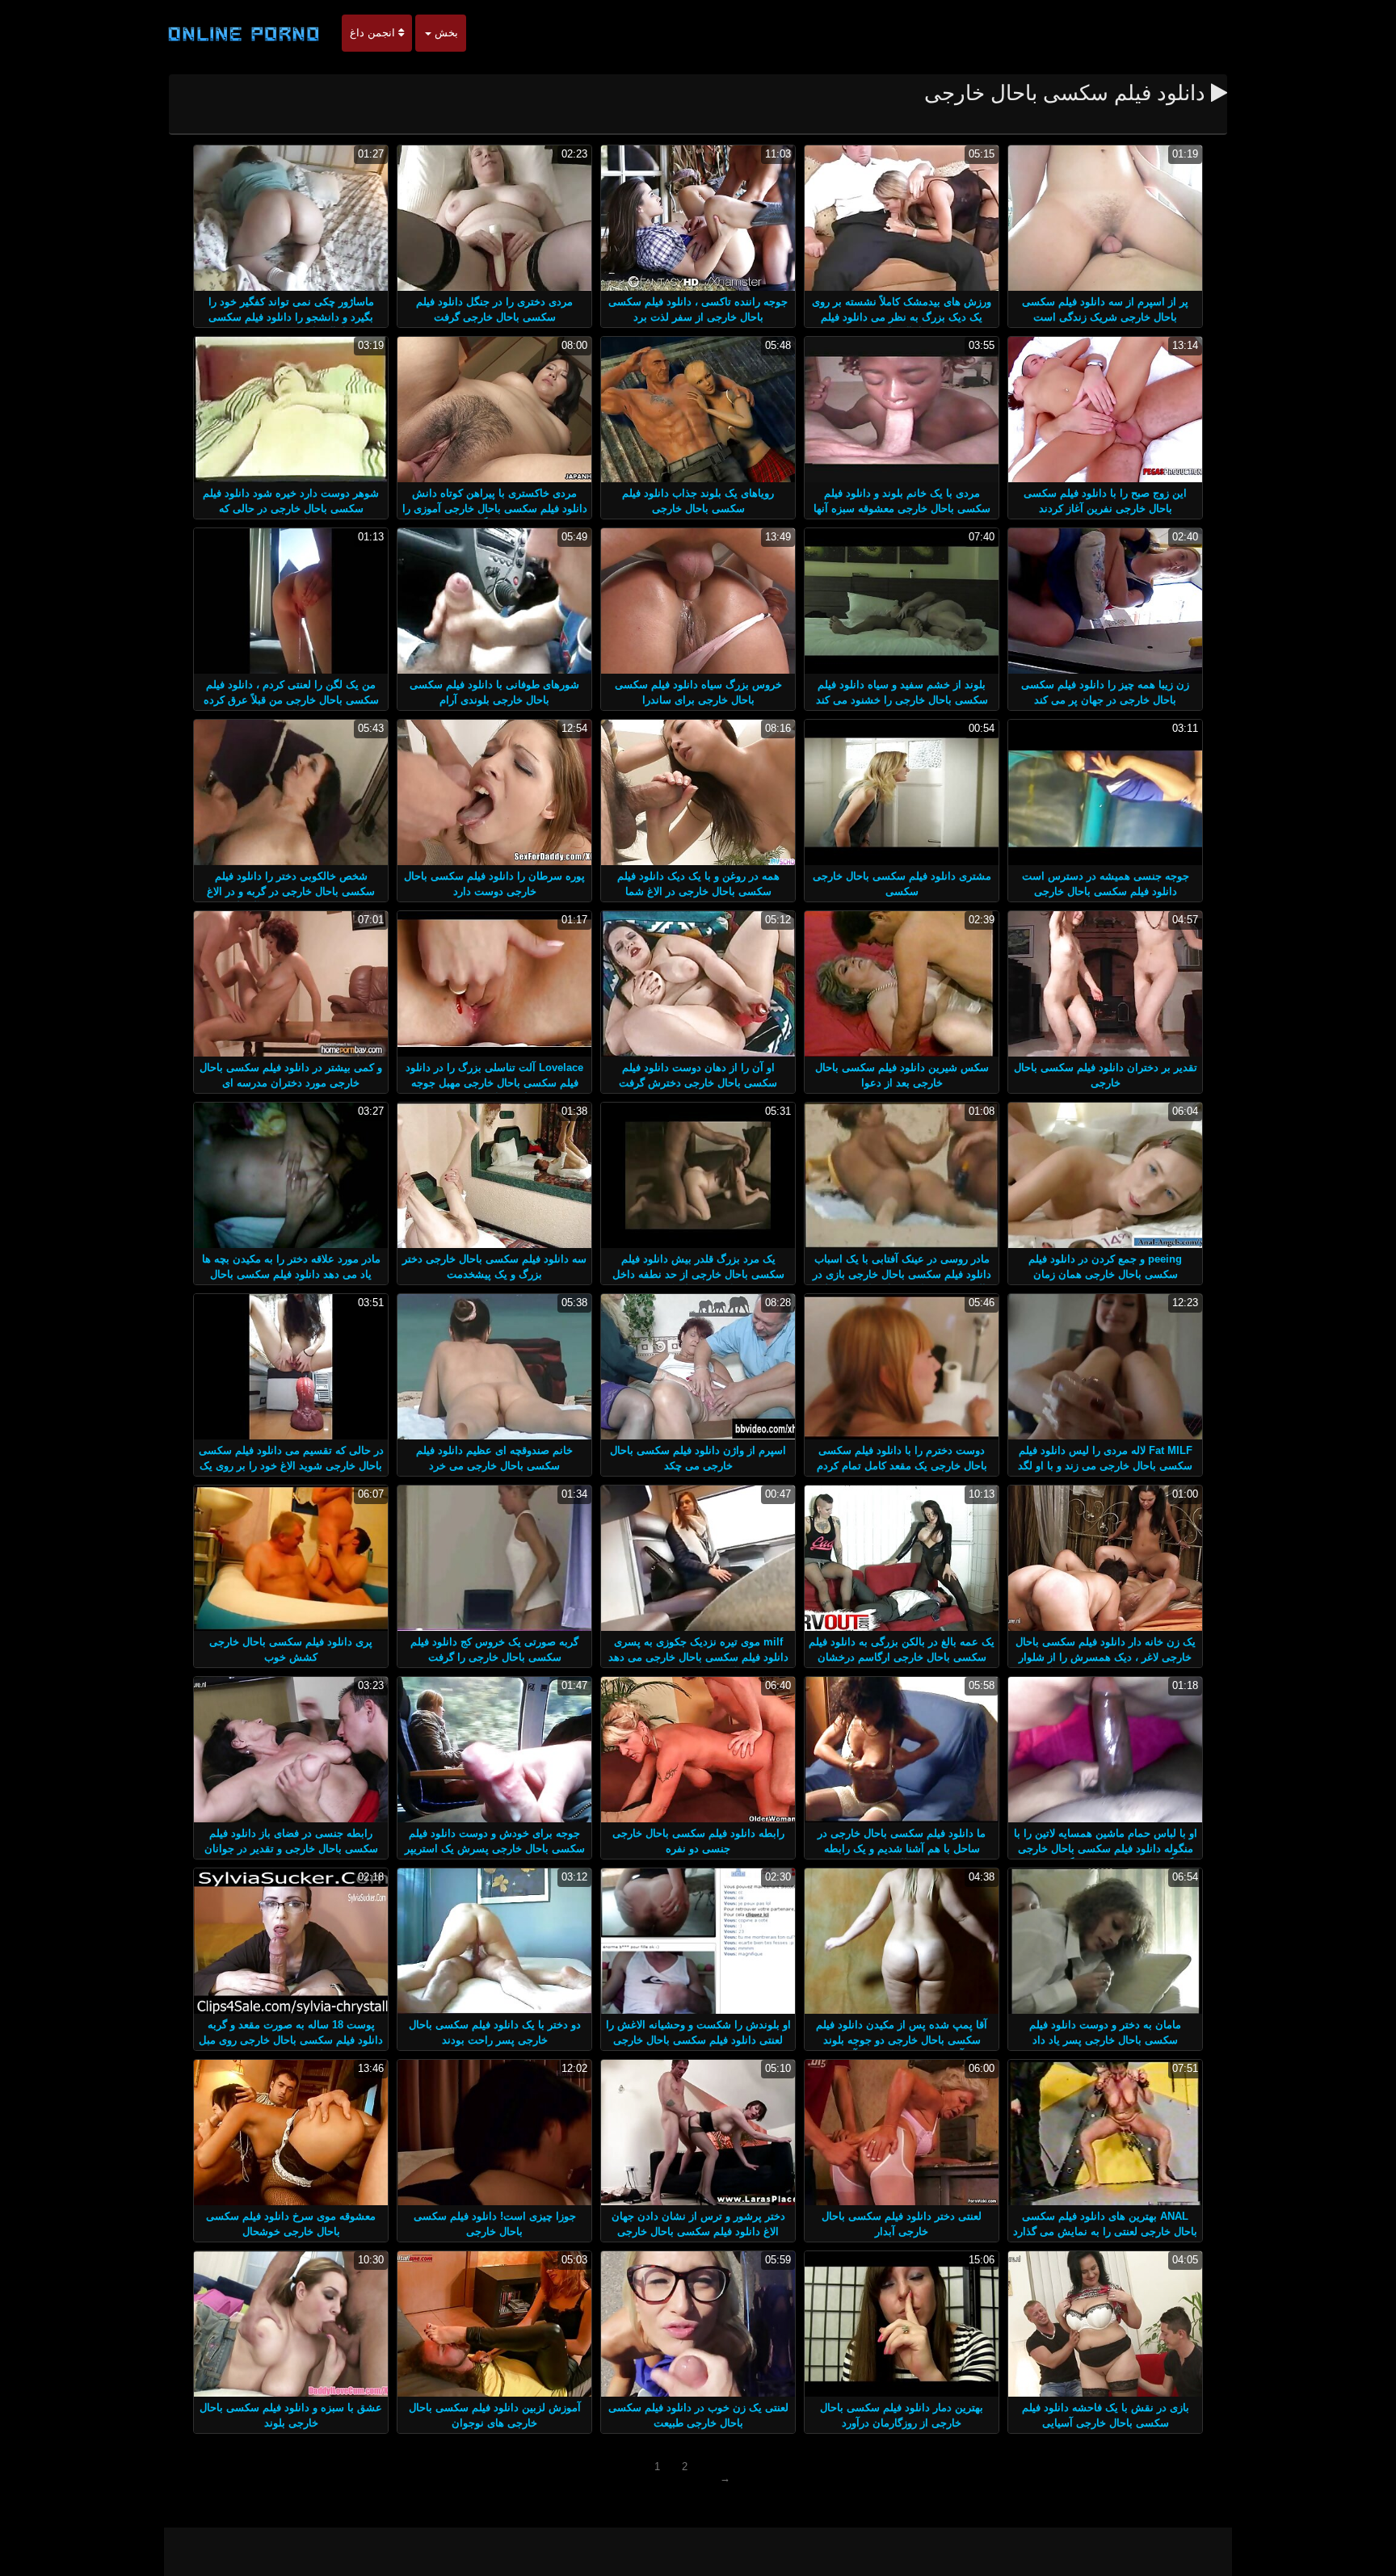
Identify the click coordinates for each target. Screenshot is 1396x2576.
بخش (445, 33)
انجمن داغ (374, 33)
